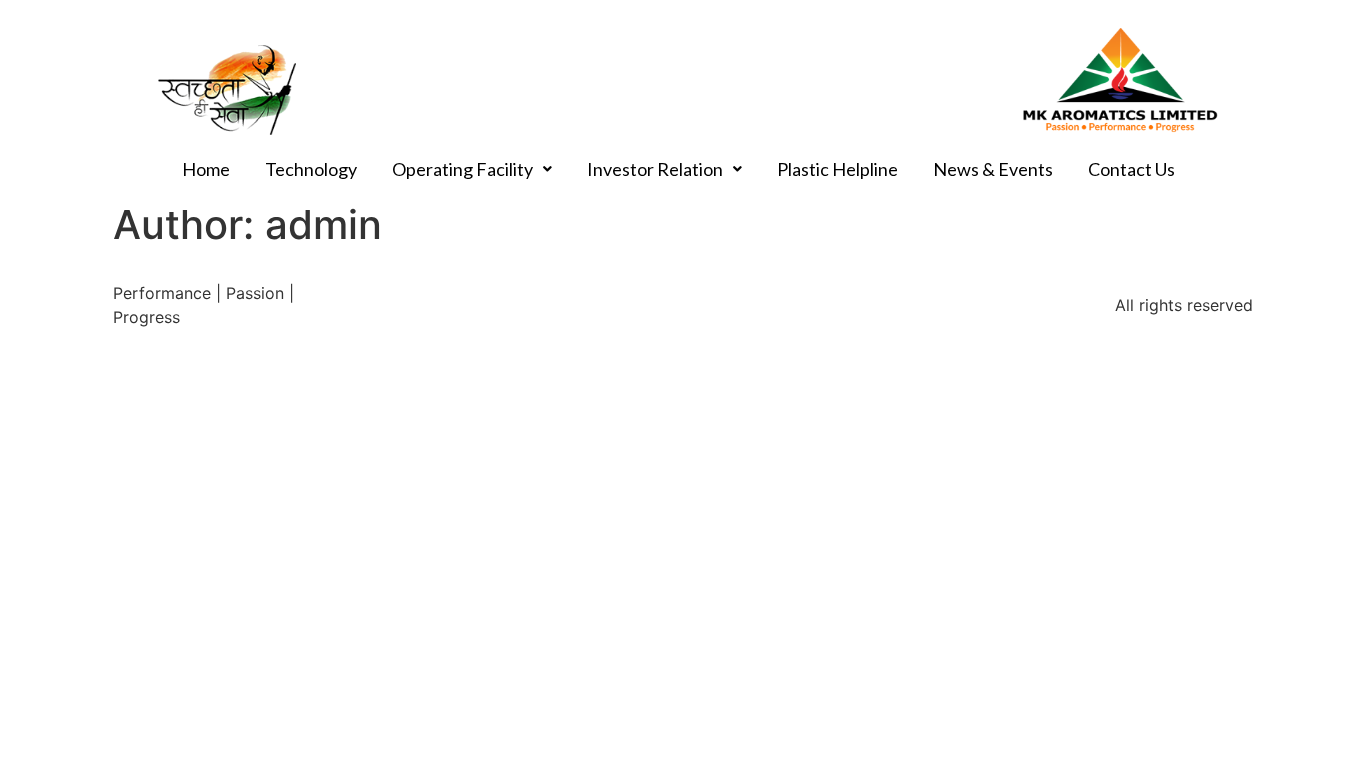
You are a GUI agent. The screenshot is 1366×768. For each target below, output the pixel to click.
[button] (472, 169)
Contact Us (1131, 169)
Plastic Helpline (837, 169)
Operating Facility (462, 169)
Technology (311, 169)
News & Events (993, 169)
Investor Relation (655, 169)
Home (206, 169)
